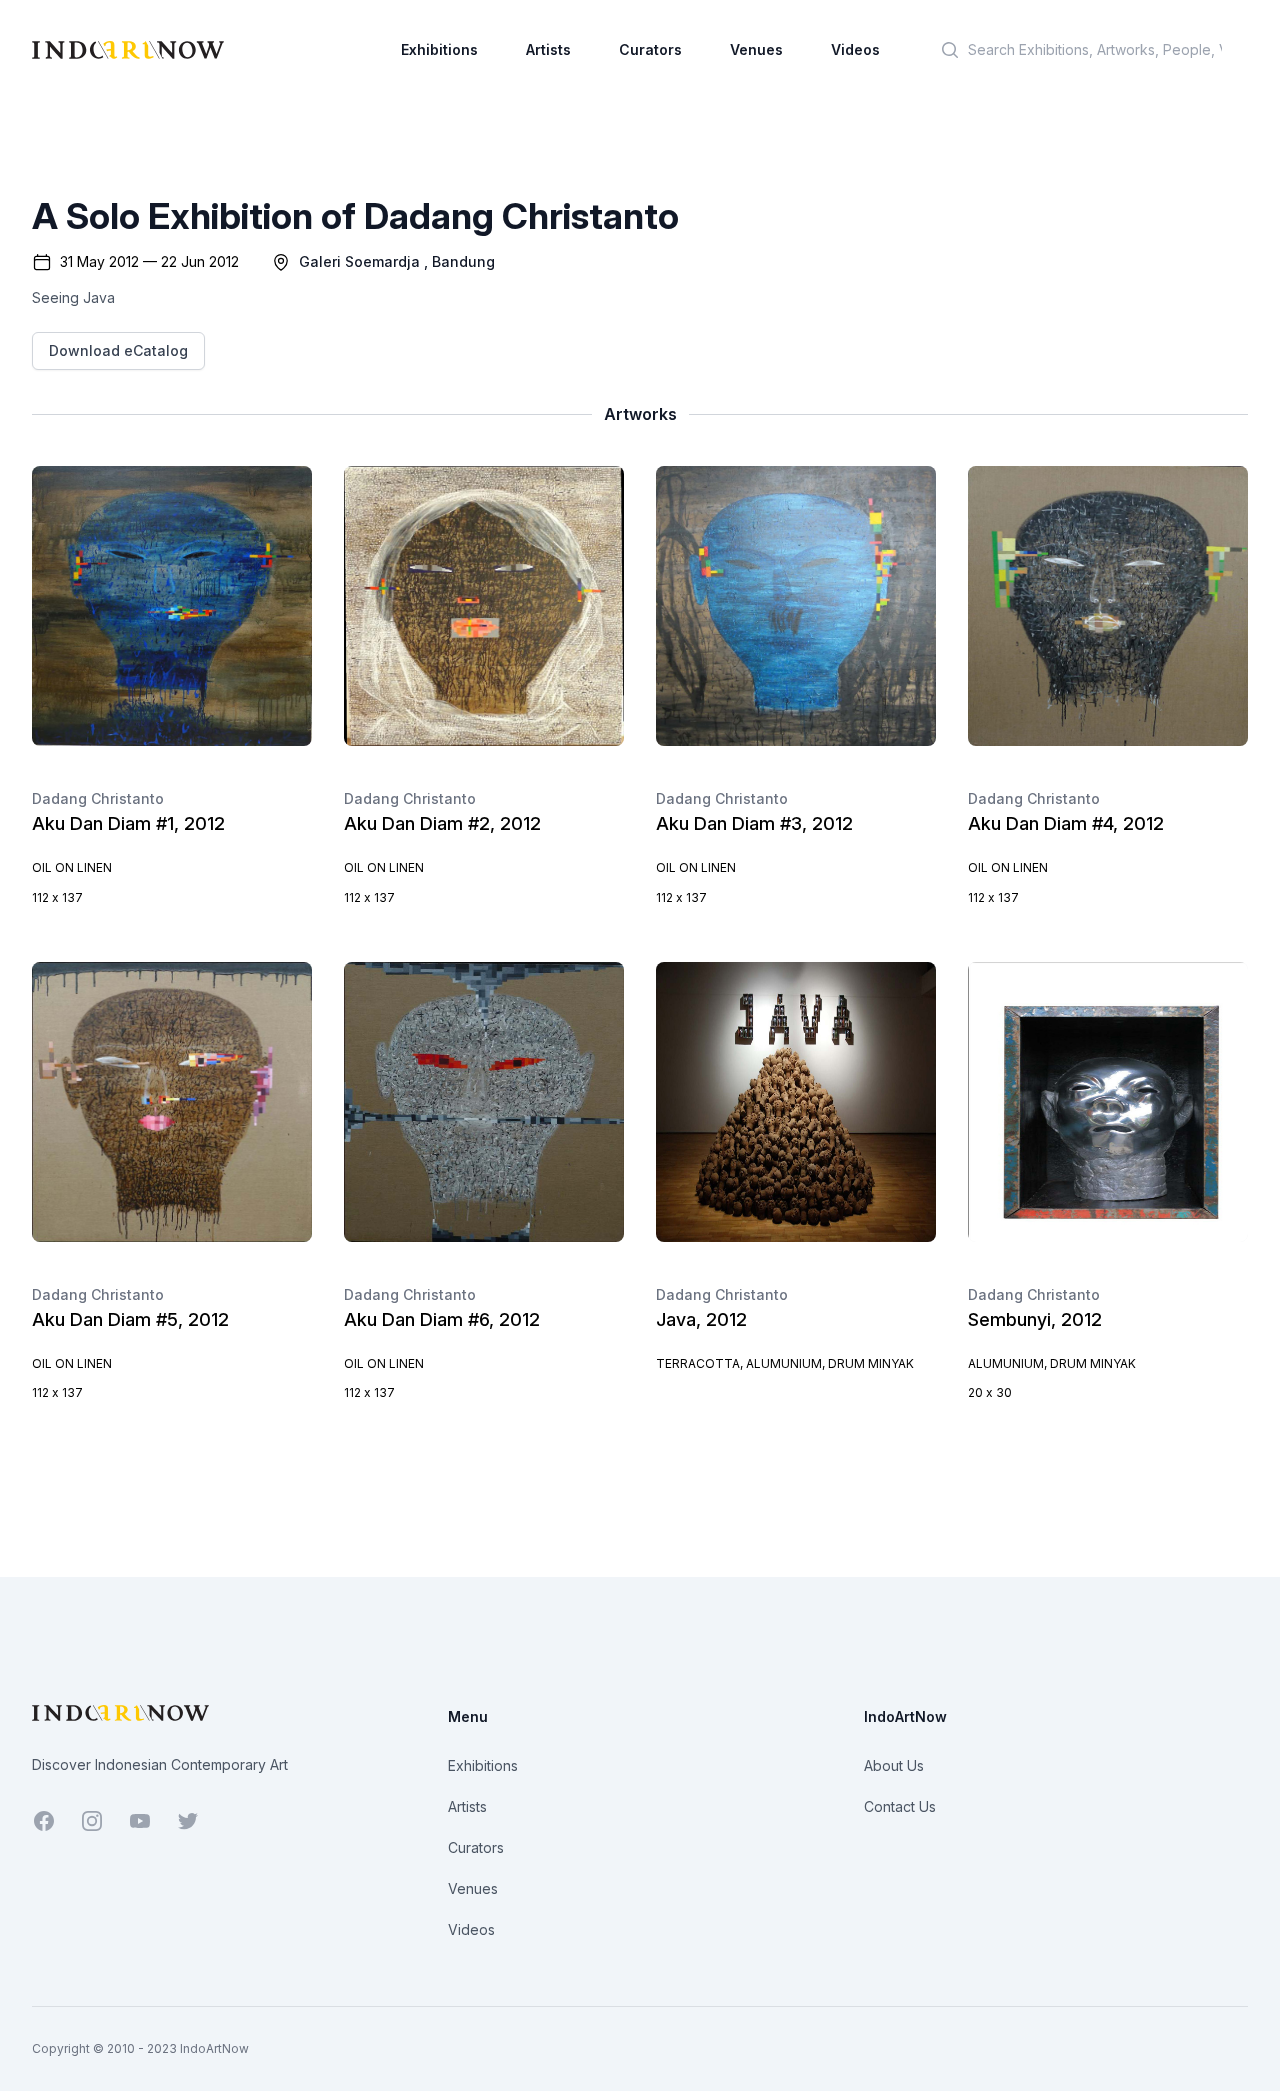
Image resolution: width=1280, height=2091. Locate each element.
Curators (650, 49)
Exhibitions (439, 49)
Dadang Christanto (98, 798)
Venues (756, 49)
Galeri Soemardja (359, 261)
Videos (855, 49)
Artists (548, 49)
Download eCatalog (118, 350)
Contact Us (900, 1806)
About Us (894, 1765)
